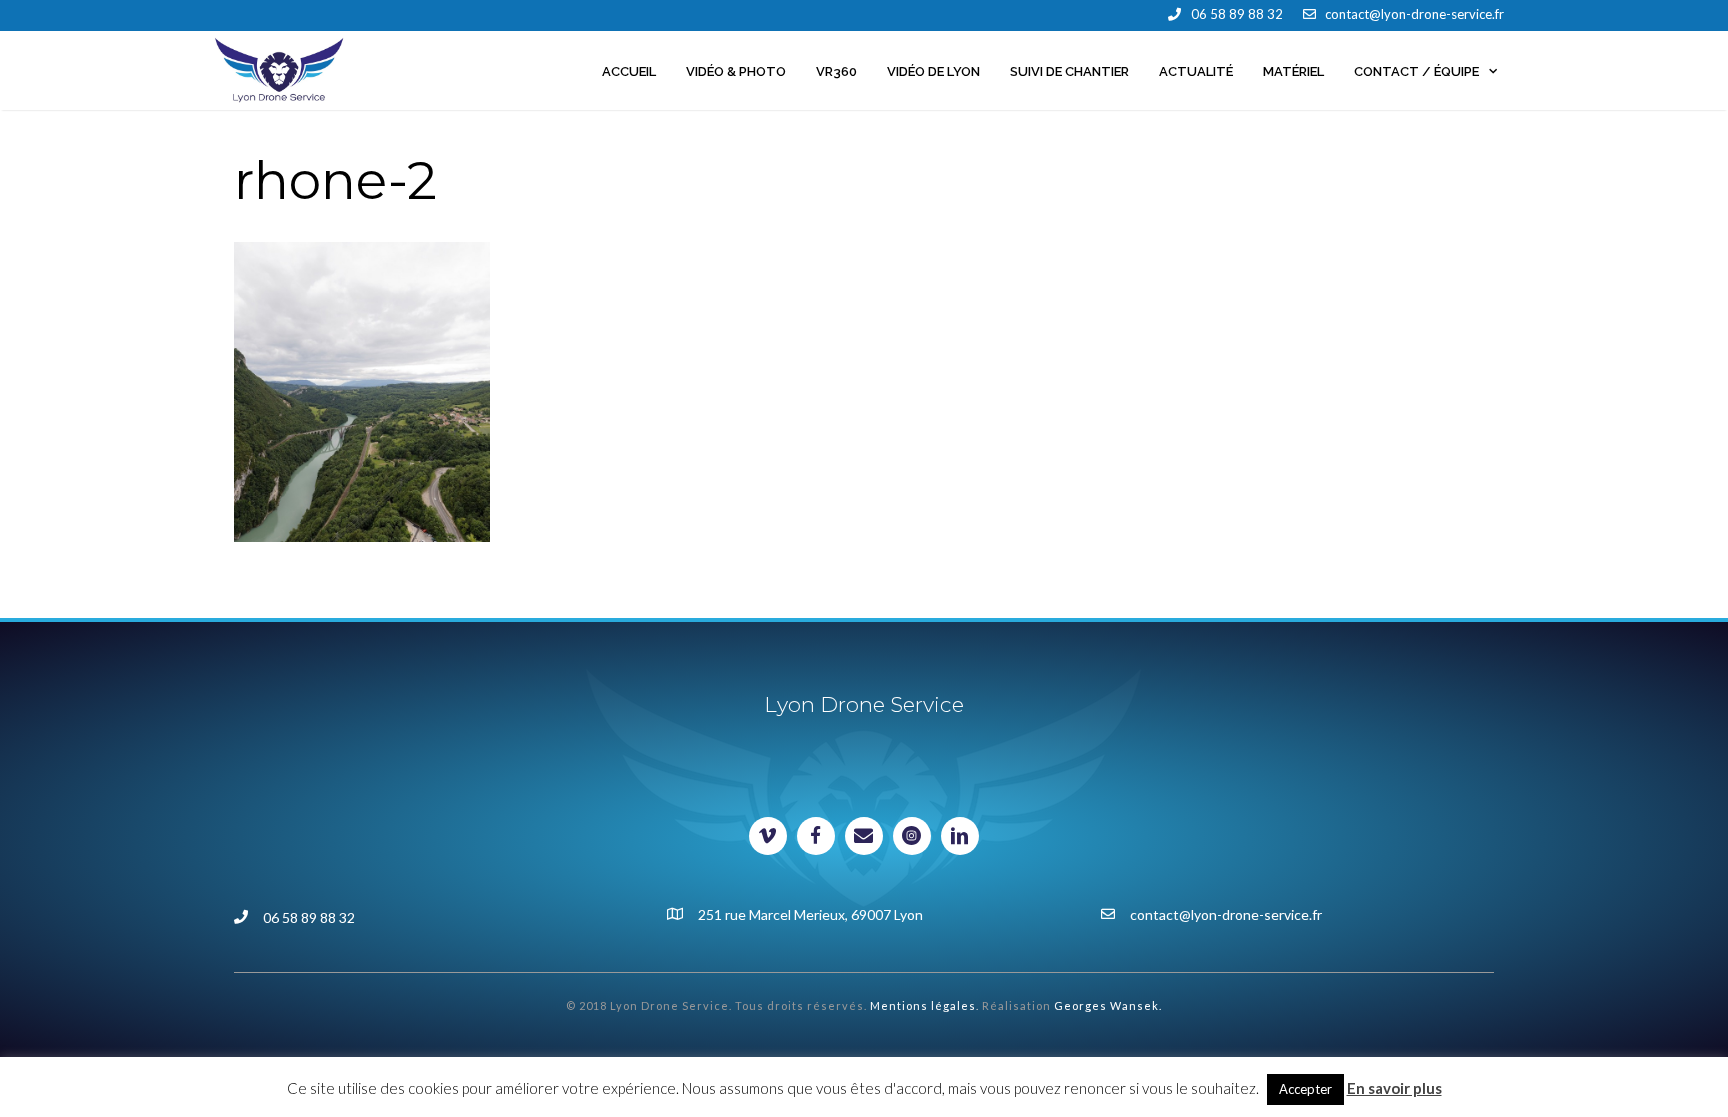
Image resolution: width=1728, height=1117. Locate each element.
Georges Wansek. (1108, 1005)
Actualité (1196, 71)
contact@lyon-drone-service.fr (1414, 14)
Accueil (629, 71)
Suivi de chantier (1069, 71)
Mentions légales (923, 1005)
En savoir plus (1394, 1088)
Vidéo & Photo (736, 71)
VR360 (836, 71)
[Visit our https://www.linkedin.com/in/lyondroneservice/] (960, 836)
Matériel (1293, 71)
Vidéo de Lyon (933, 71)
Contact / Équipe (1416, 71)
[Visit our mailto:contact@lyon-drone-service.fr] (864, 836)
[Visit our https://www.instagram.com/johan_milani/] (912, 836)
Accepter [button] (1305, 1089)
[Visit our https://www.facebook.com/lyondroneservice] (816, 836)
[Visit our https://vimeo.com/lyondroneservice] (768, 836)
